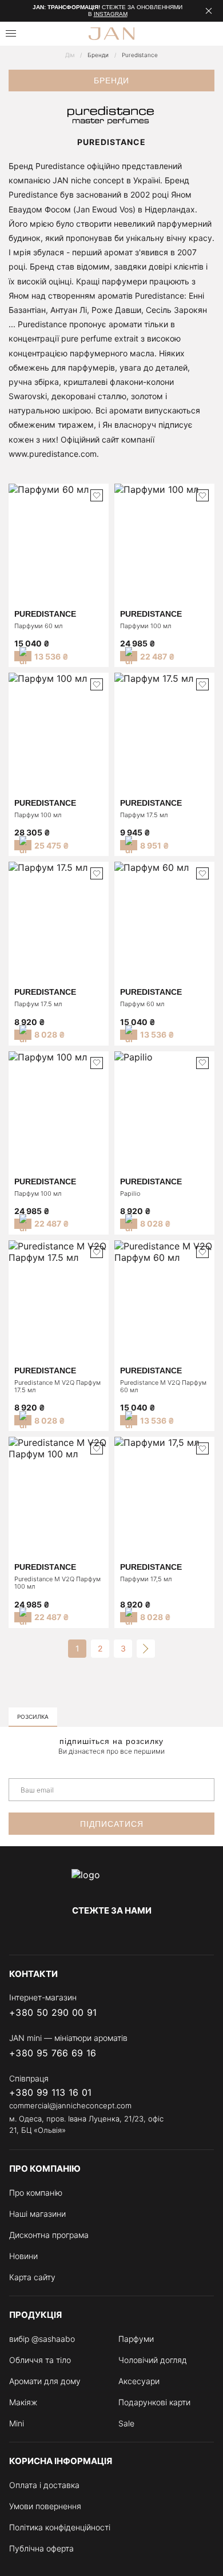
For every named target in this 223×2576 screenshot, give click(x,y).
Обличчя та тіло (40, 2360)
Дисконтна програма (49, 2235)
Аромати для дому (45, 2381)
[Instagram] (89, 1934)
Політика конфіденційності (60, 2527)
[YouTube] (134, 1934)
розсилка (33, 1717)
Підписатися (112, 1824)
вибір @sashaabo (42, 2339)
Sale (126, 2423)
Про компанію (36, 2193)
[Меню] (11, 33)
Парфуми (136, 2339)
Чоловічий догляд (153, 2360)
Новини (23, 2256)
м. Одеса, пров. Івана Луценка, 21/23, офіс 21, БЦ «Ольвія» (86, 2124)
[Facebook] (66, 1934)
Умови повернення (45, 2506)
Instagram (111, 14)
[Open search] (38, 34)
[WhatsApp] (207, 2013)
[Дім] (111, 1880)
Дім (70, 55)
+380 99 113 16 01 (50, 2093)
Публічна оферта (41, 2548)
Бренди (98, 55)
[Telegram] (111, 1934)
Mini (17, 2423)
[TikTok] (157, 1934)
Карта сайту (32, 2277)
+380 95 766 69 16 (53, 2053)
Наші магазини (37, 2214)
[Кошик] (210, 34)
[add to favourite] (97, 495)
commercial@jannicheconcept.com (70, 2105)
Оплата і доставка (44, 2485)
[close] (209, 11)
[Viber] (161, 2013)
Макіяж (23, 2402)
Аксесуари (139, 2381)
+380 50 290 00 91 (53, 2013)
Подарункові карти (154, 2402)
